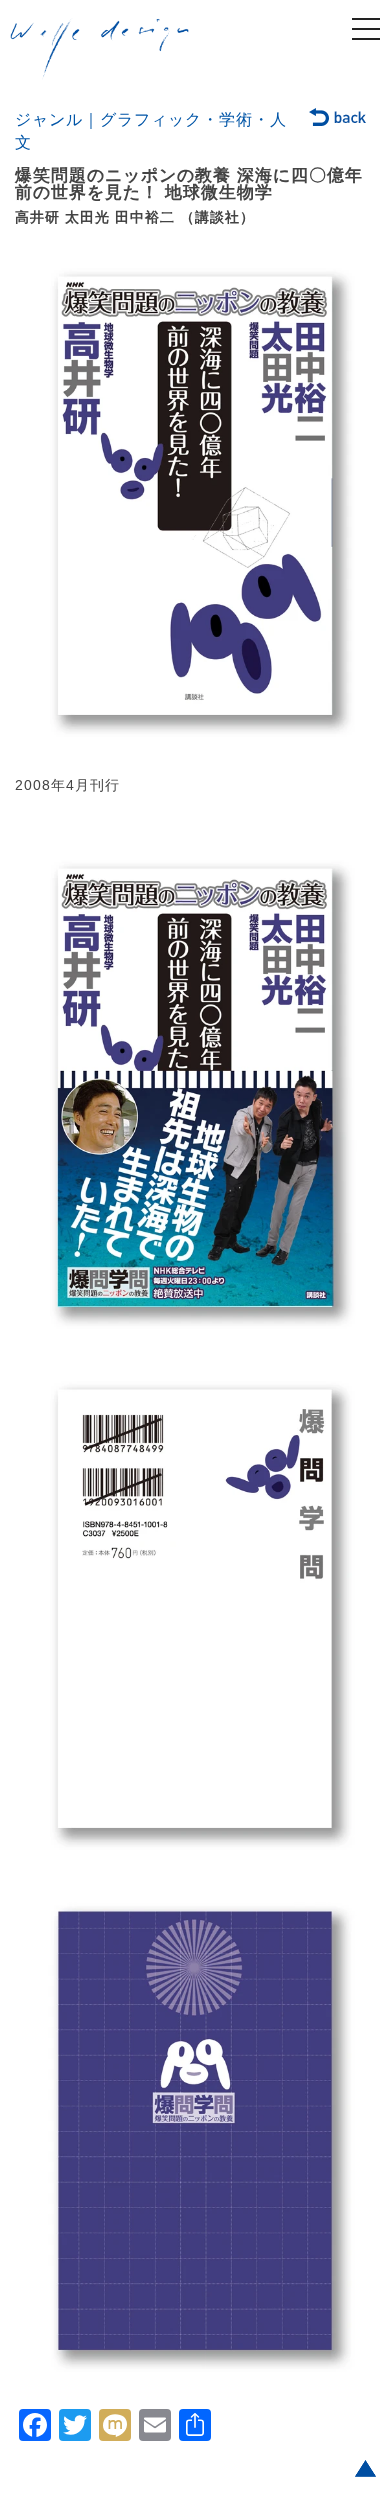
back (338, 119)
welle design (100, 49)
